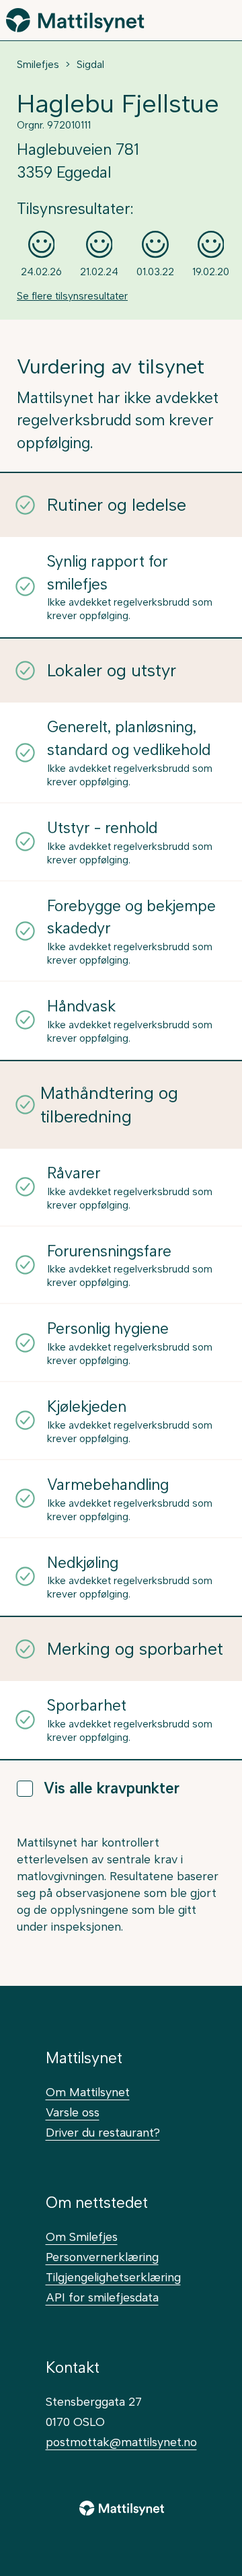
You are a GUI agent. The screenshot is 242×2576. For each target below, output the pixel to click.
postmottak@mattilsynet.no (121, 2442)
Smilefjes (38, 65)
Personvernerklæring (102, 2257)
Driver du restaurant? (103, 2132)
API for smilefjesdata (102, 2297)
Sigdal (90, 65)
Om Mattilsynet (88, 2092)
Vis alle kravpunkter (112, 1788)
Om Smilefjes (82, 2237)
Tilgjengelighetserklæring (113, 2277)
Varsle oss (73, 2112)
